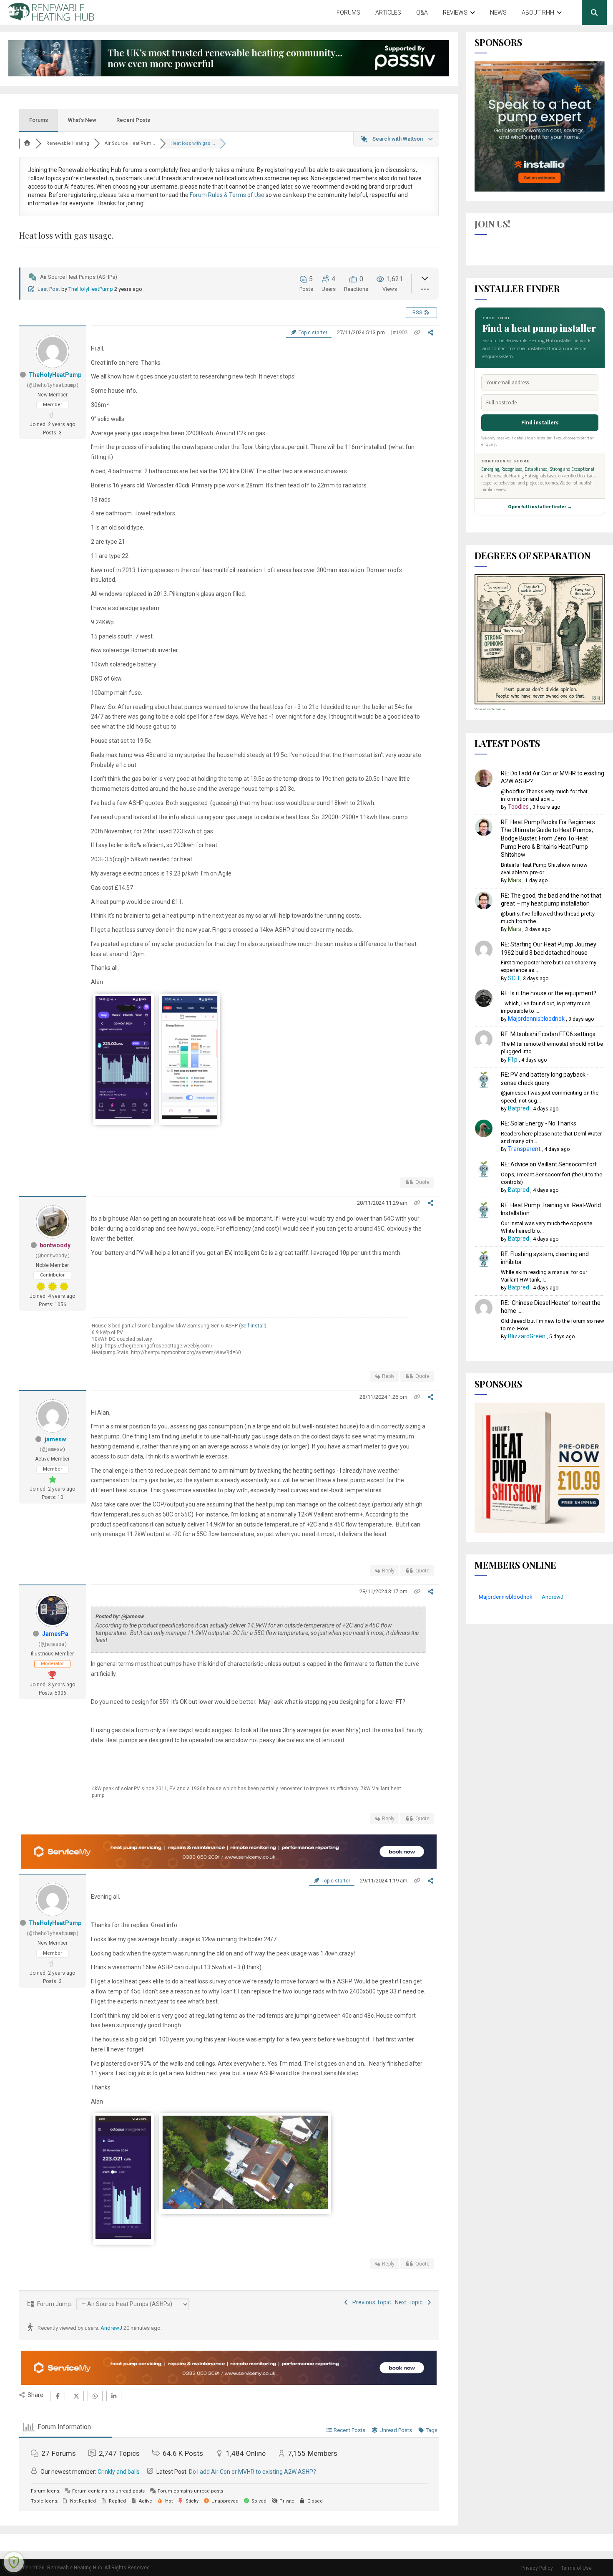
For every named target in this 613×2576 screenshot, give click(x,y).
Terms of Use (576, 2568)
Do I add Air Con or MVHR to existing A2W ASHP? (252, 2472)
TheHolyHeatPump (91, 289)
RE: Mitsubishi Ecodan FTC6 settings (548, 1034)
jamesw (55, 1439)
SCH (514, 978)
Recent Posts (133, 120)
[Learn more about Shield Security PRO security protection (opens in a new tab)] (14, 2562)
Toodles (518, 807)
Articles (388, 13)
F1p (513, 1060)
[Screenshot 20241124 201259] (190, 1118)
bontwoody (55, 1245)
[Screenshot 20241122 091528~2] (123, 1118)
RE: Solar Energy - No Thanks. (539, 1123)
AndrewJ (111, 2328)
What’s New (82, 120)
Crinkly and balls (119, 2472)
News (498, 13)
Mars (515, 880)
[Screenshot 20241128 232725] (123, 2237)
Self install (253, 1326)
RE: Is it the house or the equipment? (549, 993)
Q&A (422, 13)
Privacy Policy (537, 2568)
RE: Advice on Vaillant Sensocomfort (549, 1164)
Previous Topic (370, 2302)
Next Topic (410, 2302)
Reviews (455, 13)
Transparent (524, 1149)
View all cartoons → (490, 709)
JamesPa (55, 1634)
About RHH (538, 13)
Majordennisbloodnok (536, 1019)
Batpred (519, 1108)
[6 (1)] (245, 2207)
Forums (348, 13)
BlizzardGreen (527, 1336)
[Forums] (28, 143)
